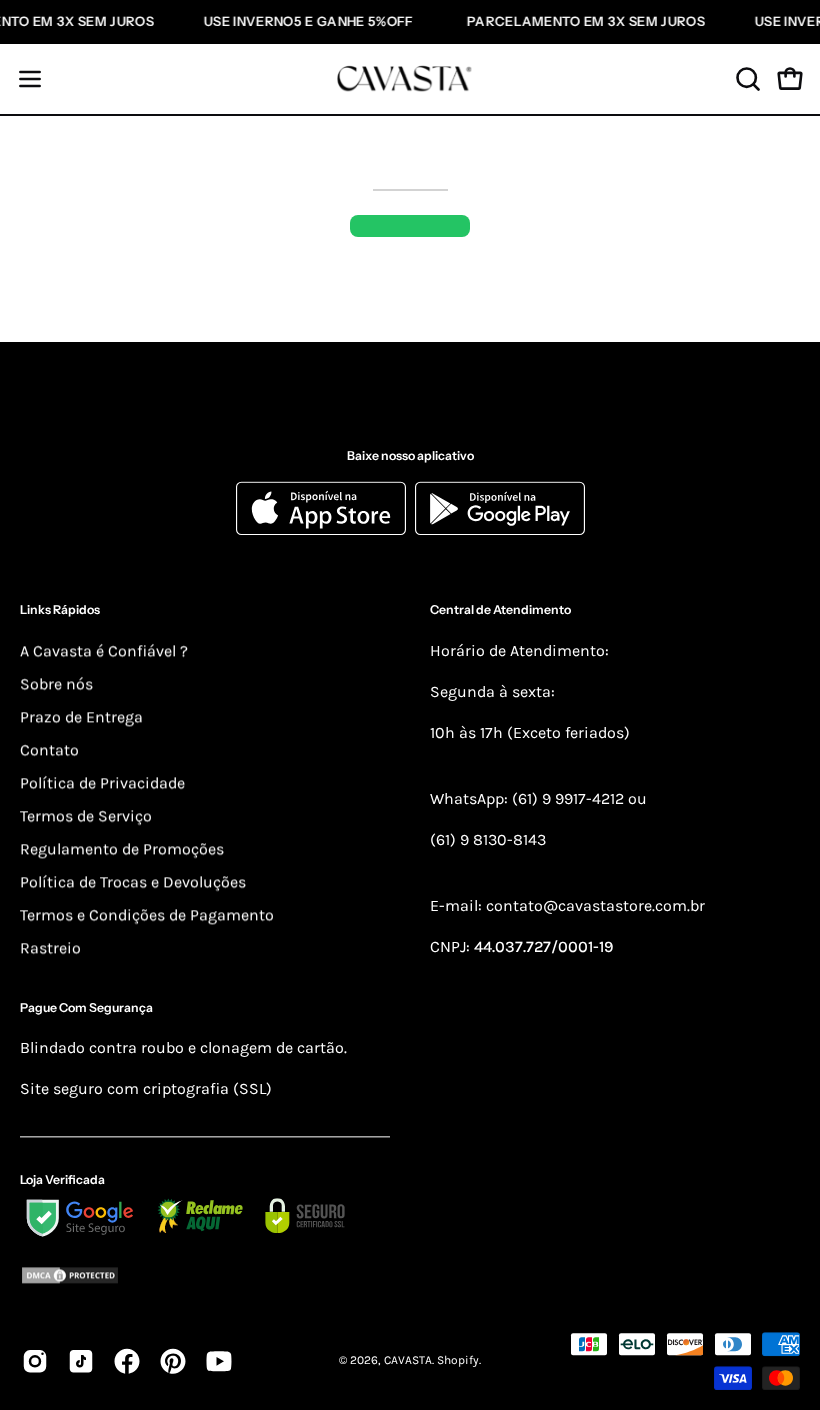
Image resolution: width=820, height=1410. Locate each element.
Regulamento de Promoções (122, 848)
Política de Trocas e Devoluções (133, 881)
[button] (746, 79)
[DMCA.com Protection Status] (205, 1278)
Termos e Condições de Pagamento (147, 914)
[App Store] (325, 530)
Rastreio (50, 947)
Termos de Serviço (86, 815)
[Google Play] (500, 530)
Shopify (458, 1361)
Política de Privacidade (102, 782)
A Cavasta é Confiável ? (104, 650)
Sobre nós (56, 683)
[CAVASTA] (410, 79)
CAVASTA (408, 1361)
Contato (49, 749)
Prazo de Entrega (81, 716)
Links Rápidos (60, 610)
